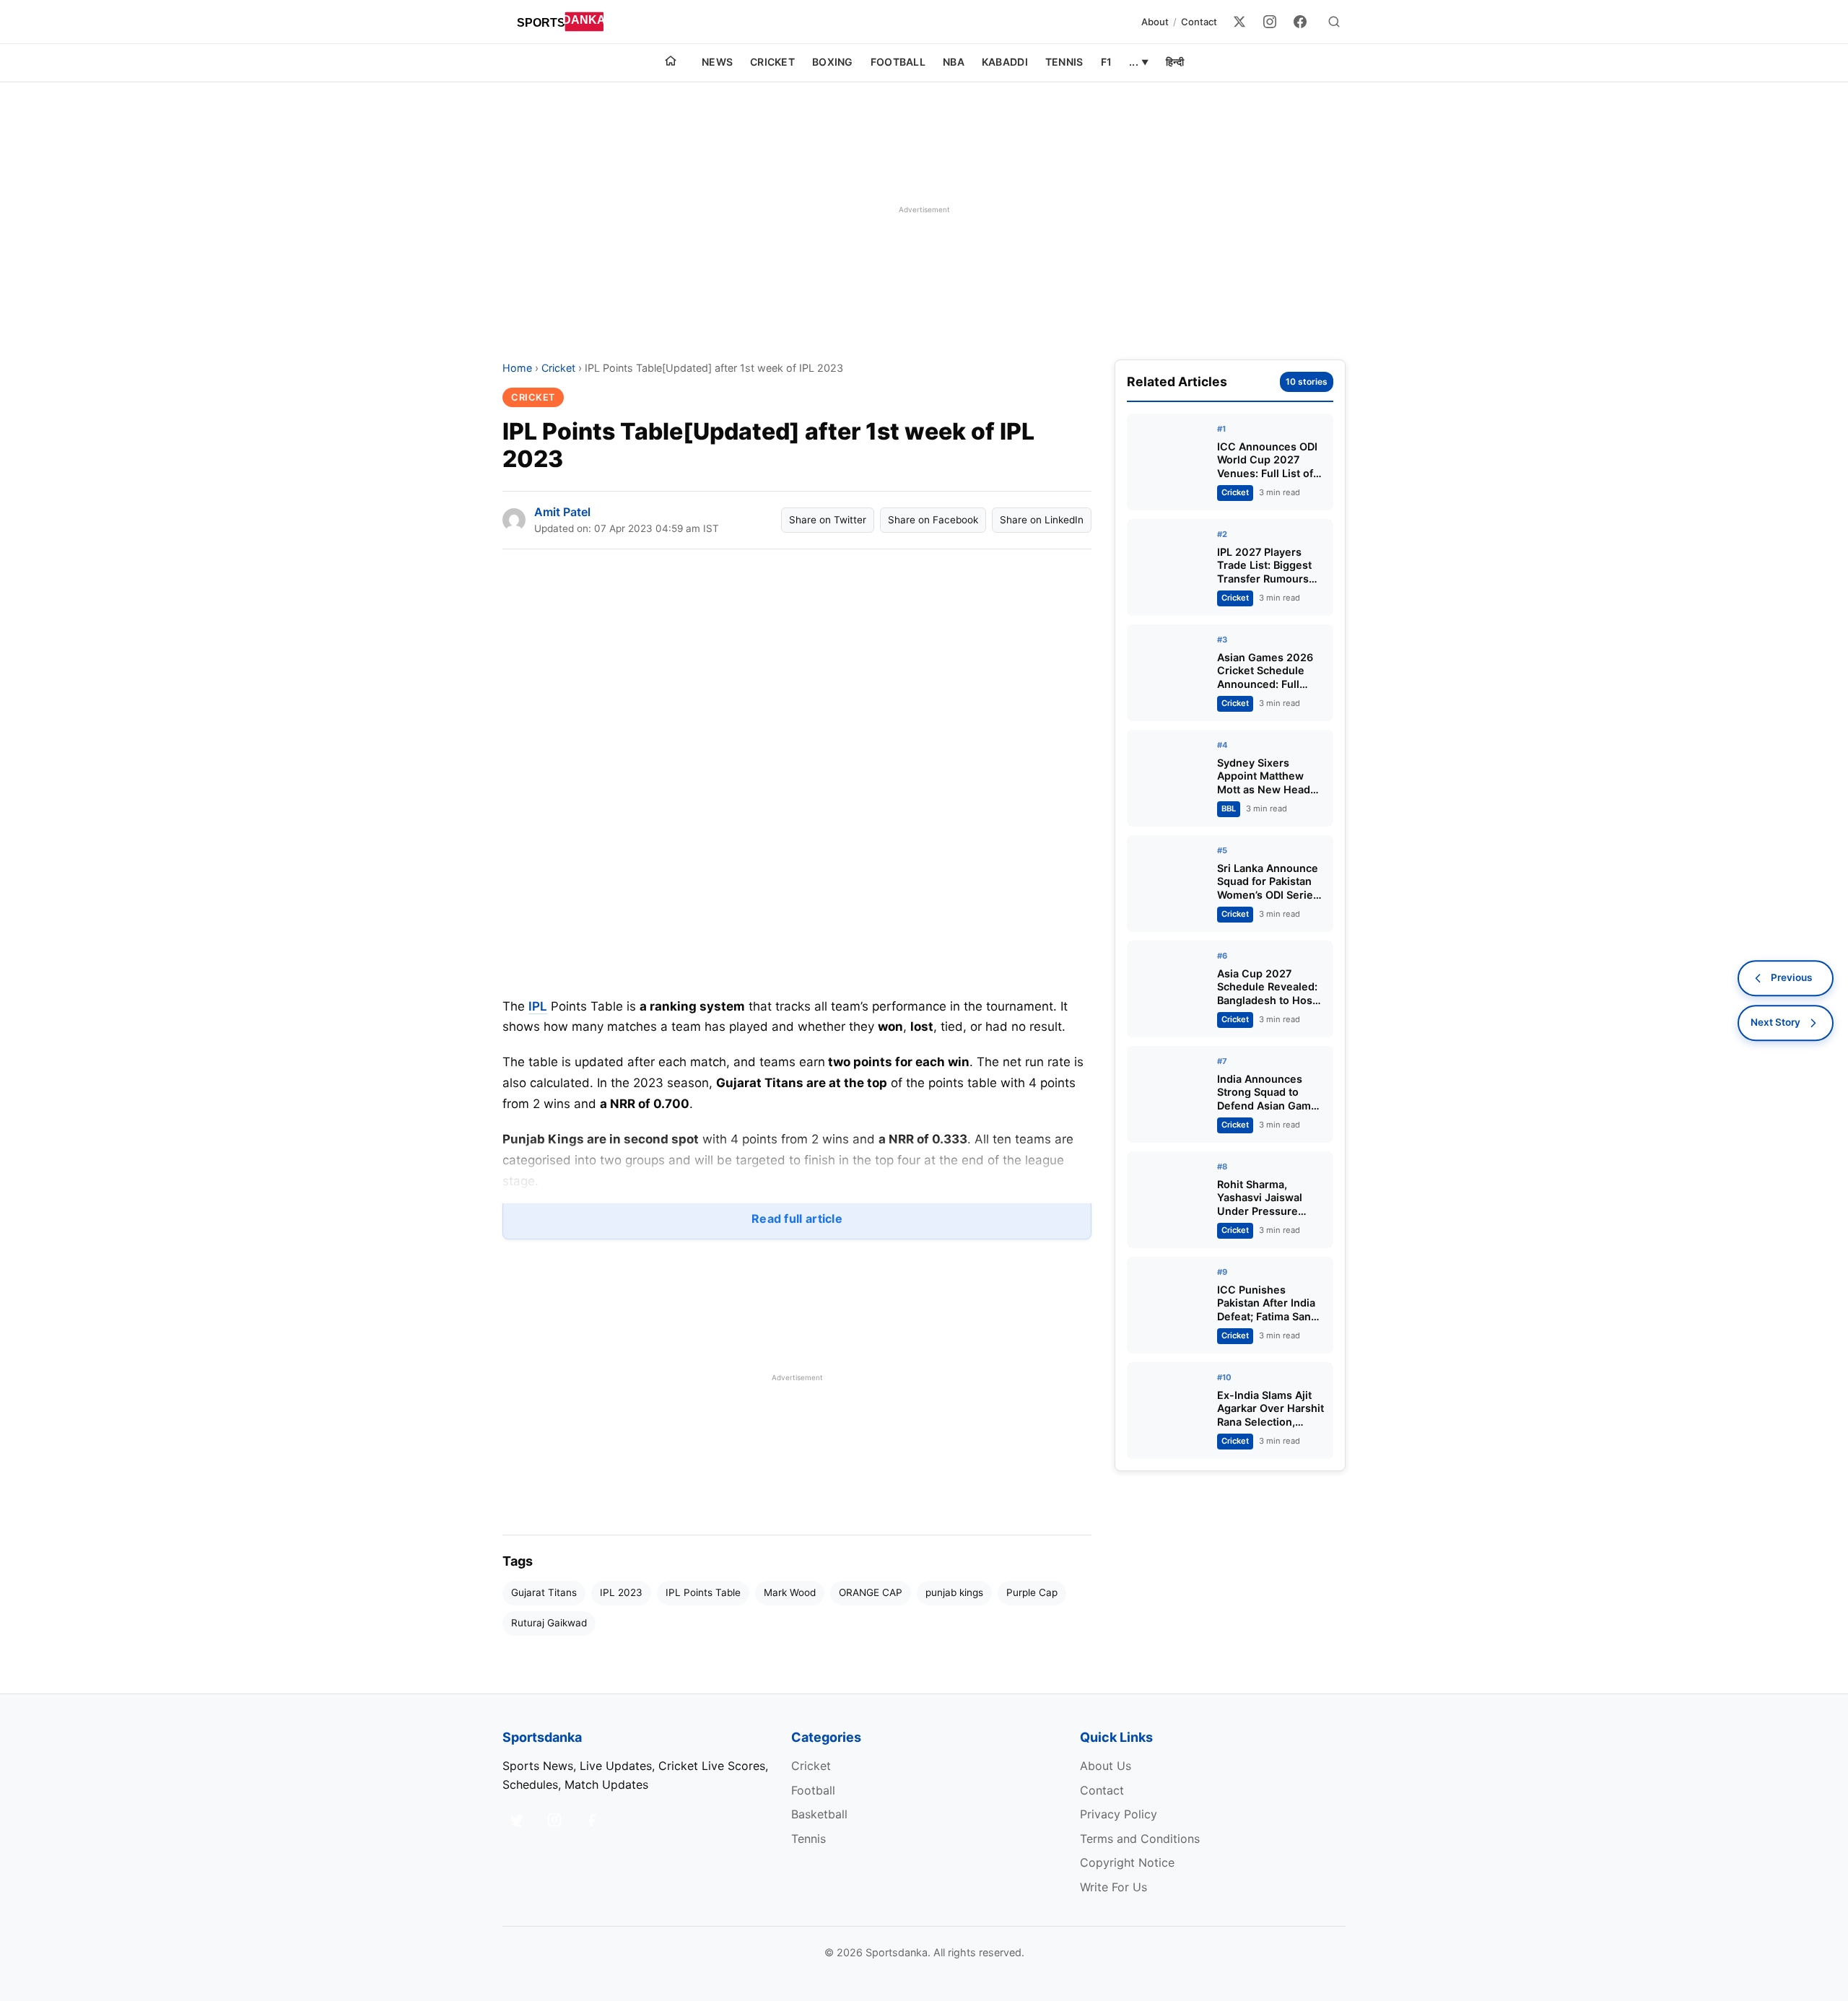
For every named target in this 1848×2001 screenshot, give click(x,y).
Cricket (772, 62)
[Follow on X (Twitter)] (517, 1820)
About (1155, 22)
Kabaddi (1005, 62)
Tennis (1064, 62)
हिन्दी (1175, 62)
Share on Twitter (828, 520)
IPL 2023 (621, 1592)
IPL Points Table (703, 1592)
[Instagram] (1270, 22)
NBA (954, 62)
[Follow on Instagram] (554, 1820)
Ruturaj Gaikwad (549, 1623)
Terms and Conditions (1140, 1839)
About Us (1106, 1766)
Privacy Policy (1119, 1814)
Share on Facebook (933, 520)
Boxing (833, 62)
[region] (924, 209)
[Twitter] (1239, 22)
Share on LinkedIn (1042, 520)
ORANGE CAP (871, 1592)
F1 (1107, 62)
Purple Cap (1032, 1592)
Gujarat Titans (544, 1592)
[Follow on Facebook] (592, 1820)
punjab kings (954, 1592)
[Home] (671, 63)
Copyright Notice (1127, 1862)
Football (898, 62)
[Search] (1334, 22)
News (717, 62)
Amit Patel (562, 512)
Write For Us (1113, 1887)
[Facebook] (1300, 22)
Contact (1199, 22)
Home (517, 368)
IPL (538, 1006)
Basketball (819, 1814)
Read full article (797, 1219)
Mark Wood (790, 1592)
